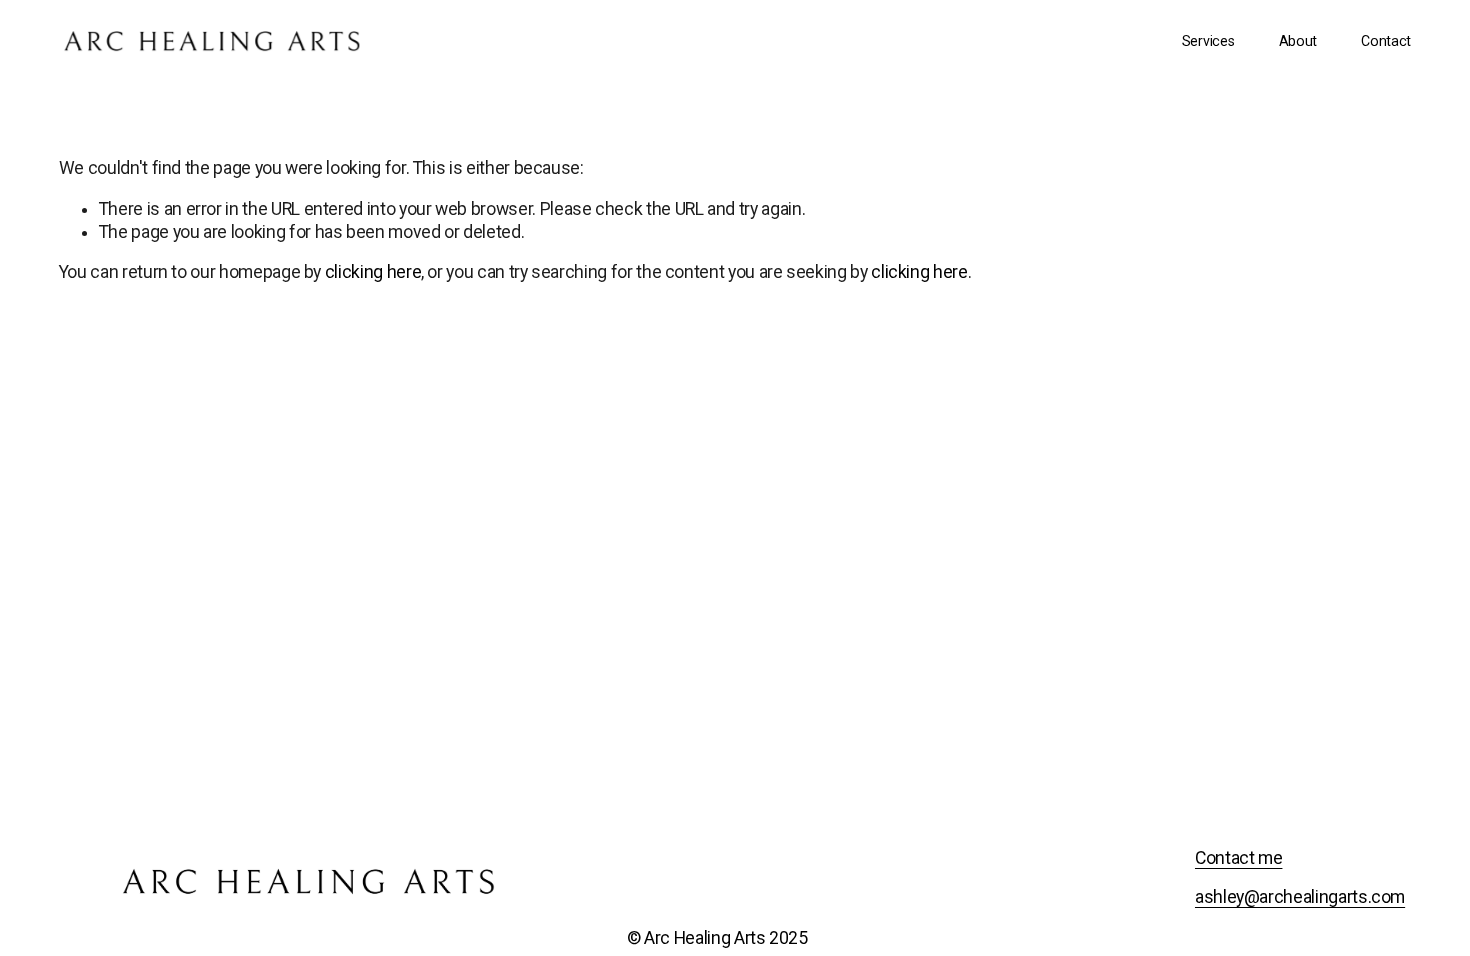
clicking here (373, 272)
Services (1208, 41)
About (1298, 41)
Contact (1386, 41)
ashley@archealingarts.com (1300, 897)
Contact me (1238, 858)
